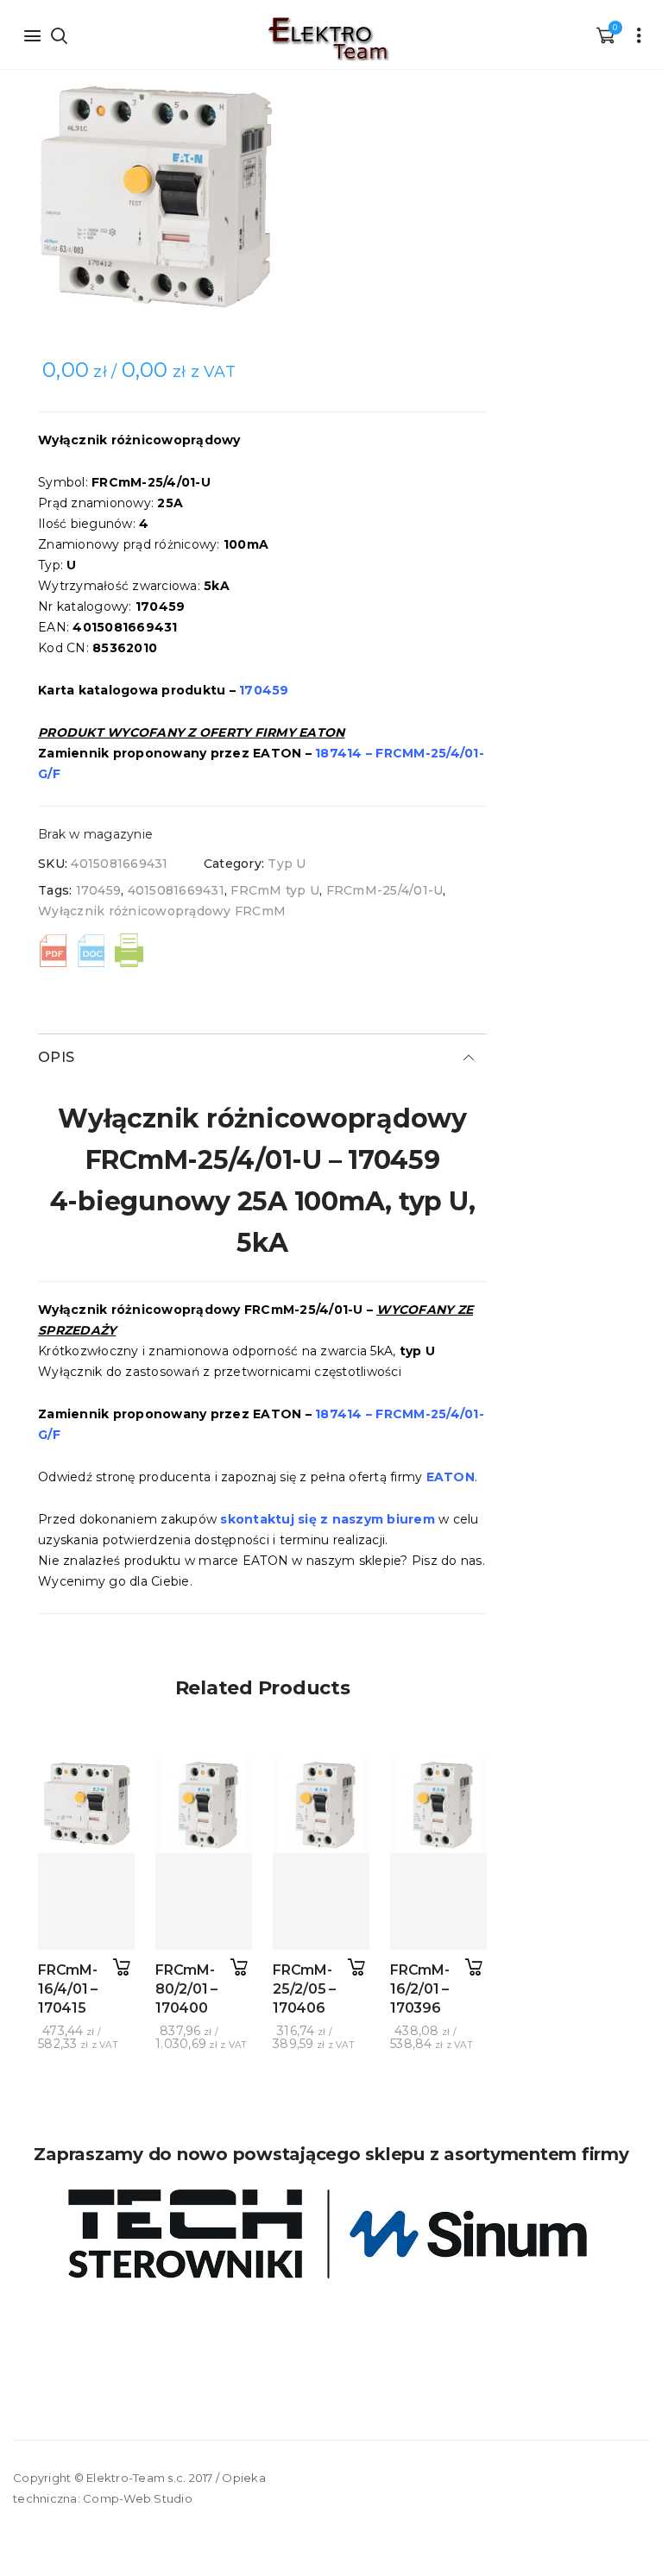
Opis (56, 1057)
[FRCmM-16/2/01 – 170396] (438, 1901)
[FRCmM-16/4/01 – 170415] (86, 1901)
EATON (451, 1477)
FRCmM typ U (275, 890)
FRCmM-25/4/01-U (385, 890)
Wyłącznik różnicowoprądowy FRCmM (162, 911)
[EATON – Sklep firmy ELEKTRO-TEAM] (327, 39)
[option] (262, 199)
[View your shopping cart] (605, 35)
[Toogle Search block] (59, 35)
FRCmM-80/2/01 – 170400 (186, 1989)
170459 (99, 890)
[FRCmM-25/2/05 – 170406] (321, 1901)
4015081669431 (176, 890)
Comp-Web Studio (138, 2498)
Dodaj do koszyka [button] (121, 1967)
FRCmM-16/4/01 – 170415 (68, 1989)
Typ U (287, 864)
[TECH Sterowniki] (331, 2234)
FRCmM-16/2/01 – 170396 (420, 1989)
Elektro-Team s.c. (136, 2478)
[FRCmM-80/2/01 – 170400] (204, 1901)
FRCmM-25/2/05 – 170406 (304, 1989)
